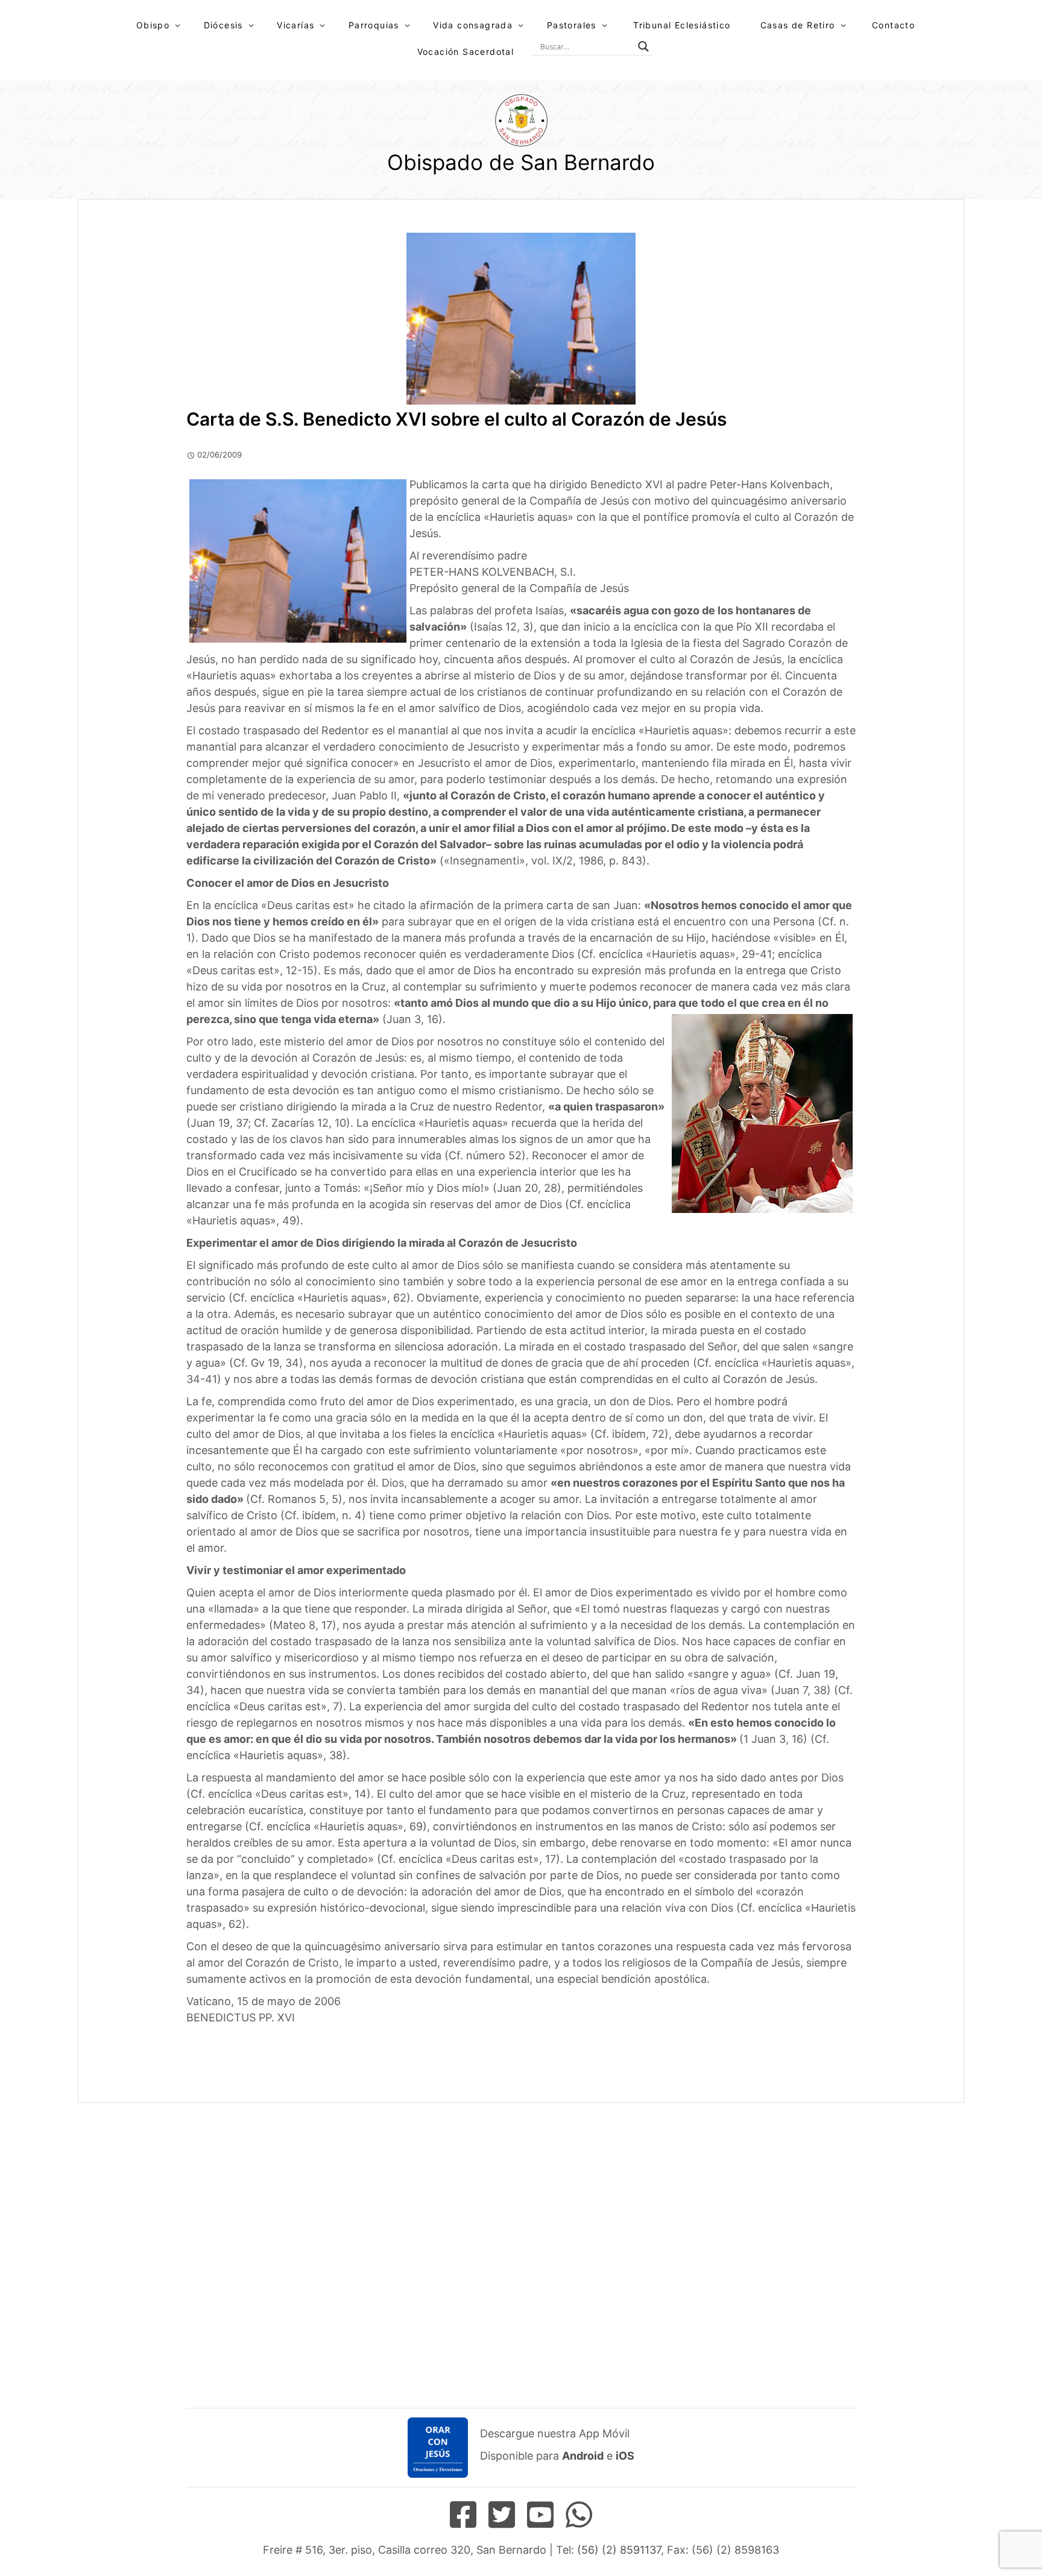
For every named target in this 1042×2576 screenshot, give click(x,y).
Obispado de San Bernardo (521, 162)
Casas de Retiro (798, 25)
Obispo (153, 25)
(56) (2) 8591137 (619, 2550)
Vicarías (295, 25)
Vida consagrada (473, 25)
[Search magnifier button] (643, 46)
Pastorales (572, 25)
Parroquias (374, 25)
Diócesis (223, 25)
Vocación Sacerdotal (466, 52)
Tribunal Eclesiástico (682, 25)
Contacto (893, 25)
